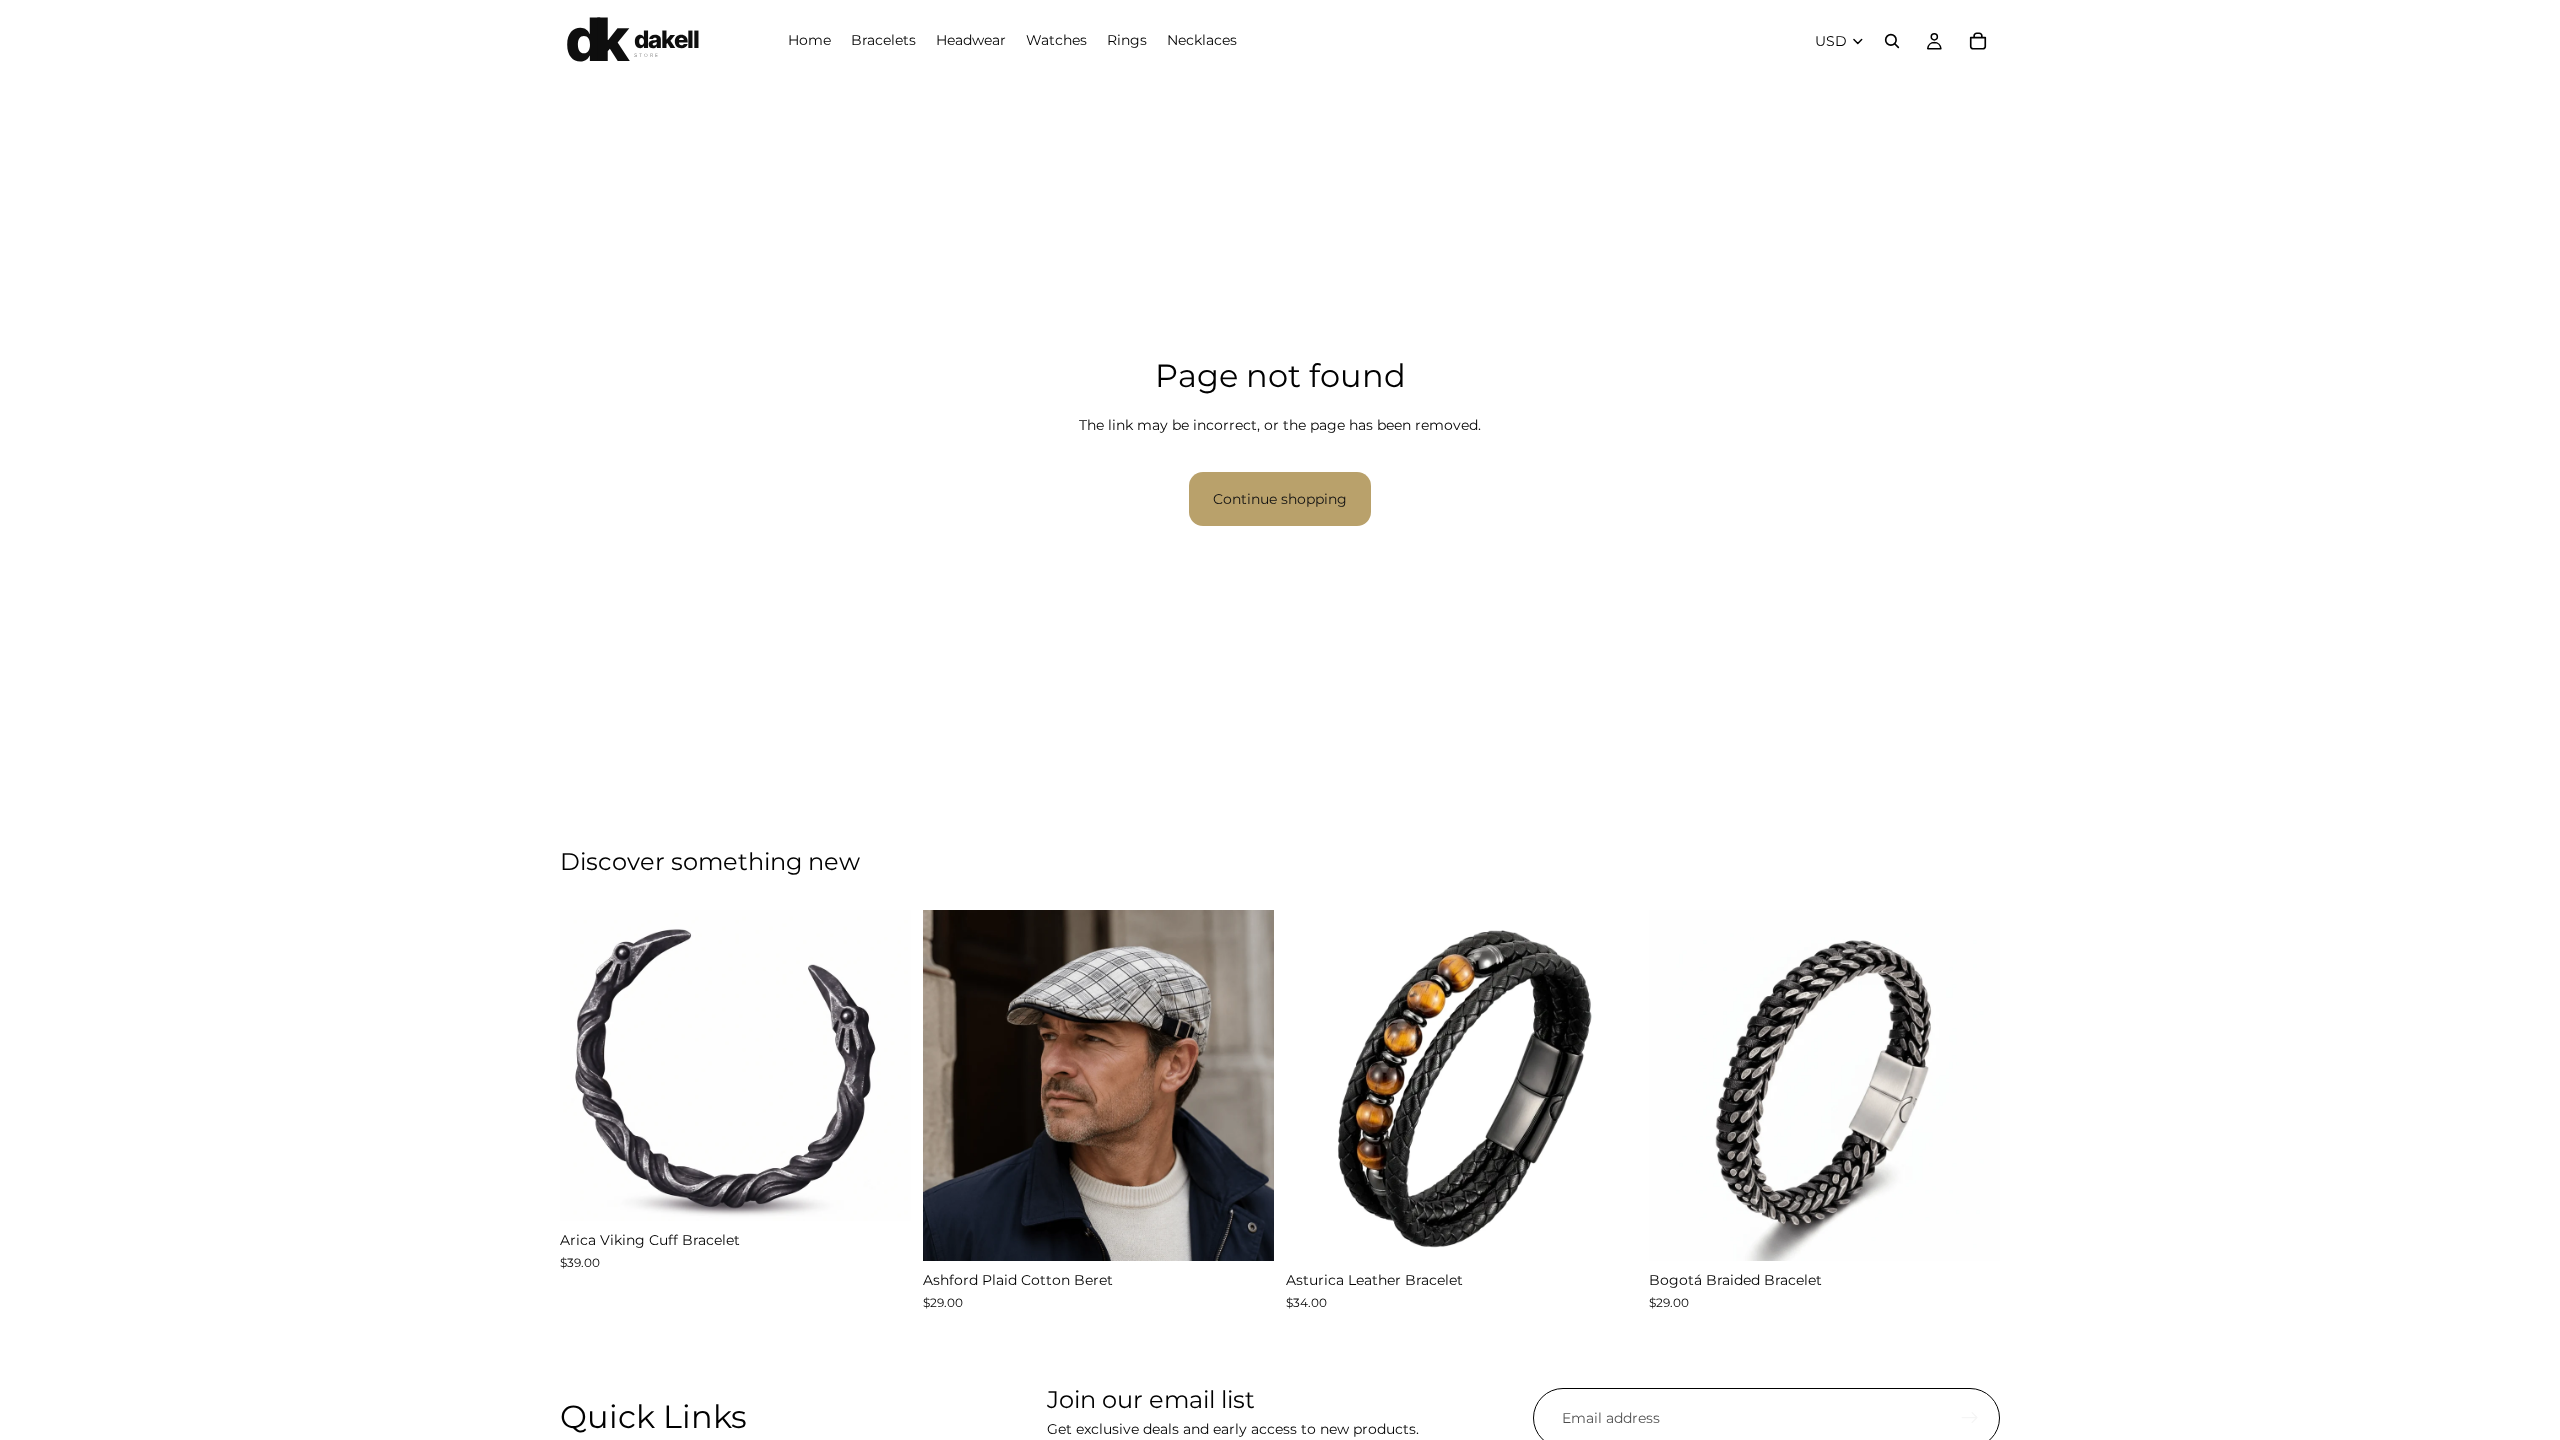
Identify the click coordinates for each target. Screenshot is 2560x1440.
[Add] (1243, 1231)
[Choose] (880, 1191)
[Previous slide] (590, 1066)
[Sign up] (1970, 1418)
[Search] (1892, 41)
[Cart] (1978, 41)
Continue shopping (1280, 499)
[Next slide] (881, 1066)
